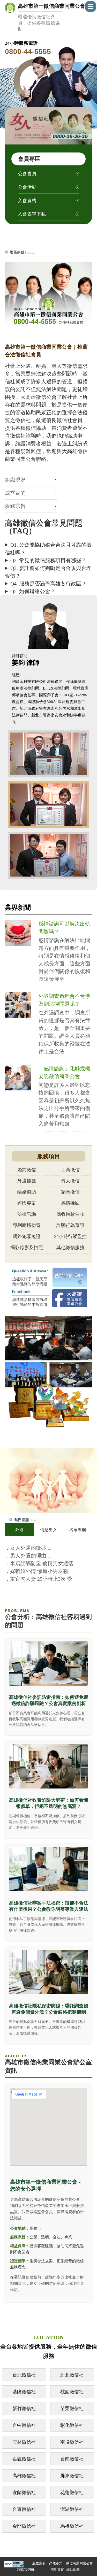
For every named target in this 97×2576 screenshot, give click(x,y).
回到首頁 (57, 2570)
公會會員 (27, 174)
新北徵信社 (72, 2375)
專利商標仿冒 (27, 1225)
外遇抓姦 (27, 1181)
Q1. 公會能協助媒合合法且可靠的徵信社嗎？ (48, 549)
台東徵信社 (24, 2509)
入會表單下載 (32, 214)
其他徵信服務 (70, 1248)
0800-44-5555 (28, 52)
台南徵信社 (72, 2459)
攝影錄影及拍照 (27, 1248)
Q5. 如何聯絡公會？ (33, 591)
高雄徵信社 (24, 2476)
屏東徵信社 (72, 2476)
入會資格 (27, 201)
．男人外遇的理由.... (28, 1556)
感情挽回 (70, 1203)
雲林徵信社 (24, 2442)
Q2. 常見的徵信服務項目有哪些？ (48, 560)
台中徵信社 (24, 2425)
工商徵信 (70, 1170)
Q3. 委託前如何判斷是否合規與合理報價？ (48, 572)
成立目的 (15, 493)
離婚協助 (27, 1192)
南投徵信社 (72, 2442)
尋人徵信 (70, 1181)
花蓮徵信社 (72, 2493)
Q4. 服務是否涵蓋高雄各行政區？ (48, 584)
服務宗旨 (15, 506)
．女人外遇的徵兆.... (28, 1548)
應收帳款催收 (70, 1214)
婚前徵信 (27, 1170)
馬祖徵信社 (72, 2526)
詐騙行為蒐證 (70, 1225)
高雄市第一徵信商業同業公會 (51, 17)
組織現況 (15, 480)
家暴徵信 (70, 1192)
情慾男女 (49, 1530)
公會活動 (27, 187)
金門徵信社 (24, 2526)
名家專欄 (78, 1530)
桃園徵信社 (72, 2392)
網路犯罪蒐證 (27, 1236)
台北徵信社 (24, 2375)
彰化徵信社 (72, 2425)
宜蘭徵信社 (24, 2493)
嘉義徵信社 (24, 2459)
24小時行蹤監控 (70, 1236)
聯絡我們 (24, 2570)
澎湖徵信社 (72, 2509)
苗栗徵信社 (72, 2409)
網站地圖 (73, 2570)
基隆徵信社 (24, 2392)
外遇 (19, 1530)
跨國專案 (27, 1203)
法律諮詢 (27, 1214)
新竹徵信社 (24, 2409)
